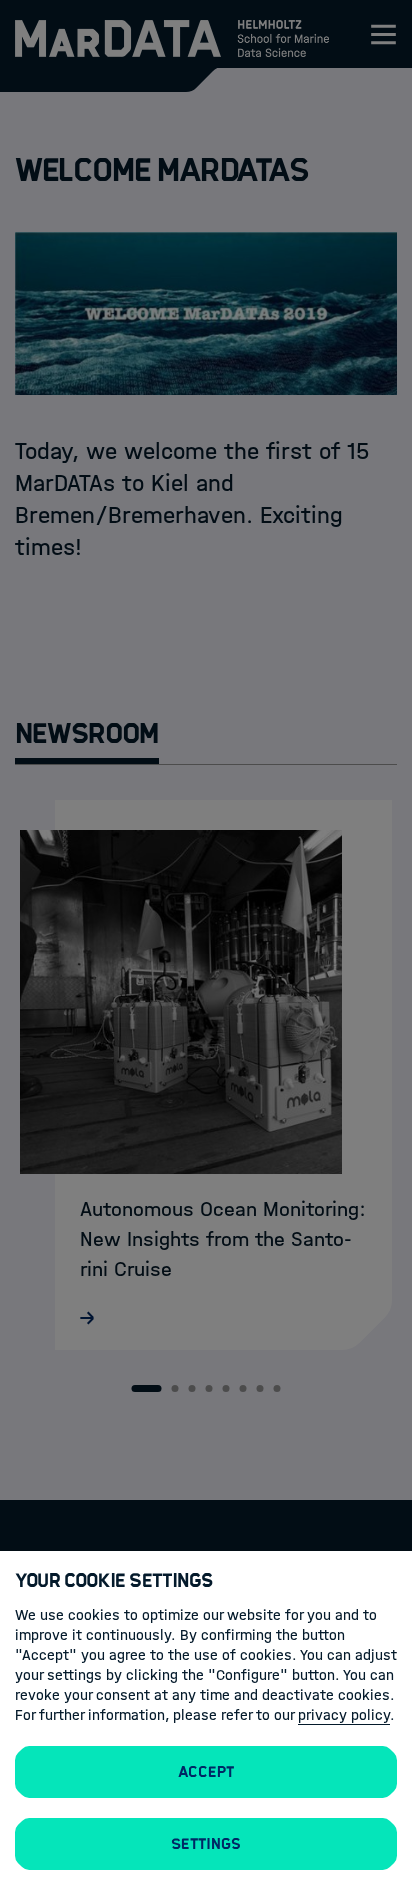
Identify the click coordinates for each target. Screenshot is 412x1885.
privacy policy (344, 1715)
